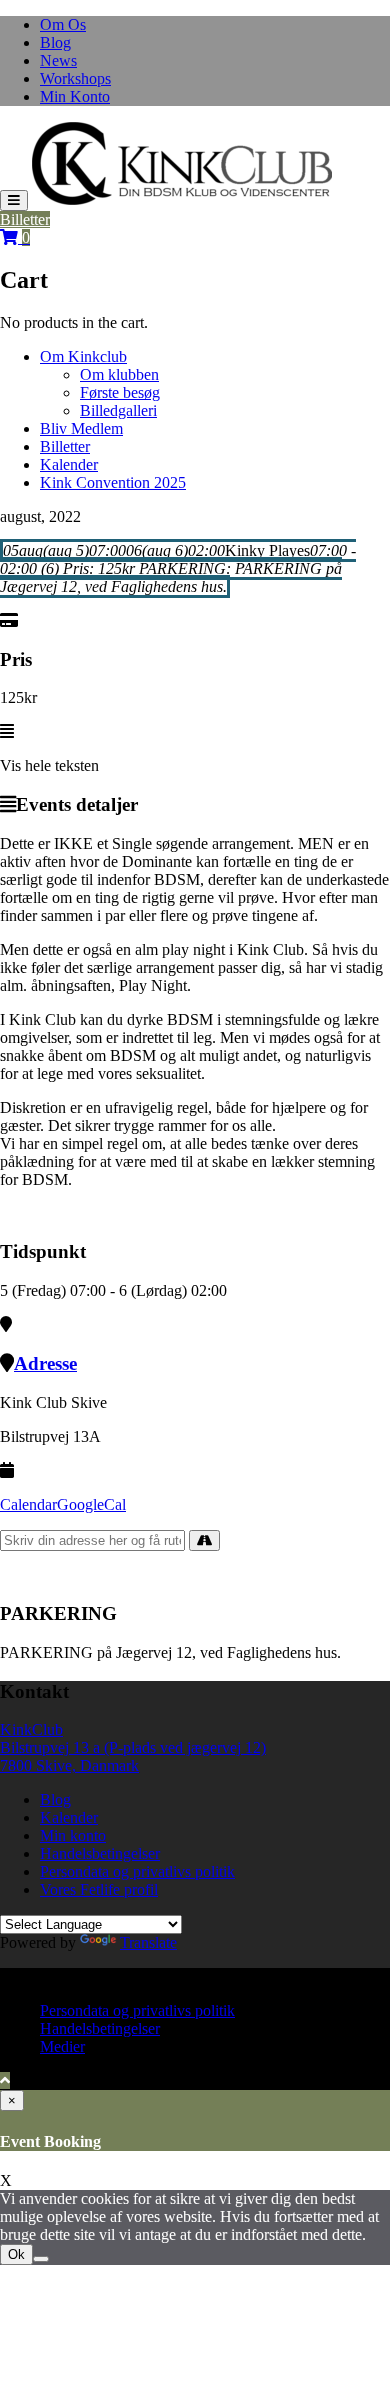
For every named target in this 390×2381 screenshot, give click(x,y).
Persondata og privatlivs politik (137, 1871)
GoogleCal (91, 1504)
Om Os (63, 24)
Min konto (73, 1835)
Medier (62, 2046)
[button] (182, 163)
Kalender (69, 464)
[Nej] (41, 2259)
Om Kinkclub (83, 356)
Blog (55, 42)
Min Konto (75, 96)
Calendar (28, 1504)
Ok (16, 2254)
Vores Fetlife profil (99, 1889)
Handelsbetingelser (100, 1853)
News (58, 60)
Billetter (25, 219)
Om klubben (119, 374)
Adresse (45, 1363)
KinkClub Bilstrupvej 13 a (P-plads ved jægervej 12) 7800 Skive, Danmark (133, 1747)
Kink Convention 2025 (113, 482)
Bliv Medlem (81, 428)
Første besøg (120, 392)
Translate (148, 1942)
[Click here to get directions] (204, 1540)
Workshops (75, 78)
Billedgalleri (118, 410)
